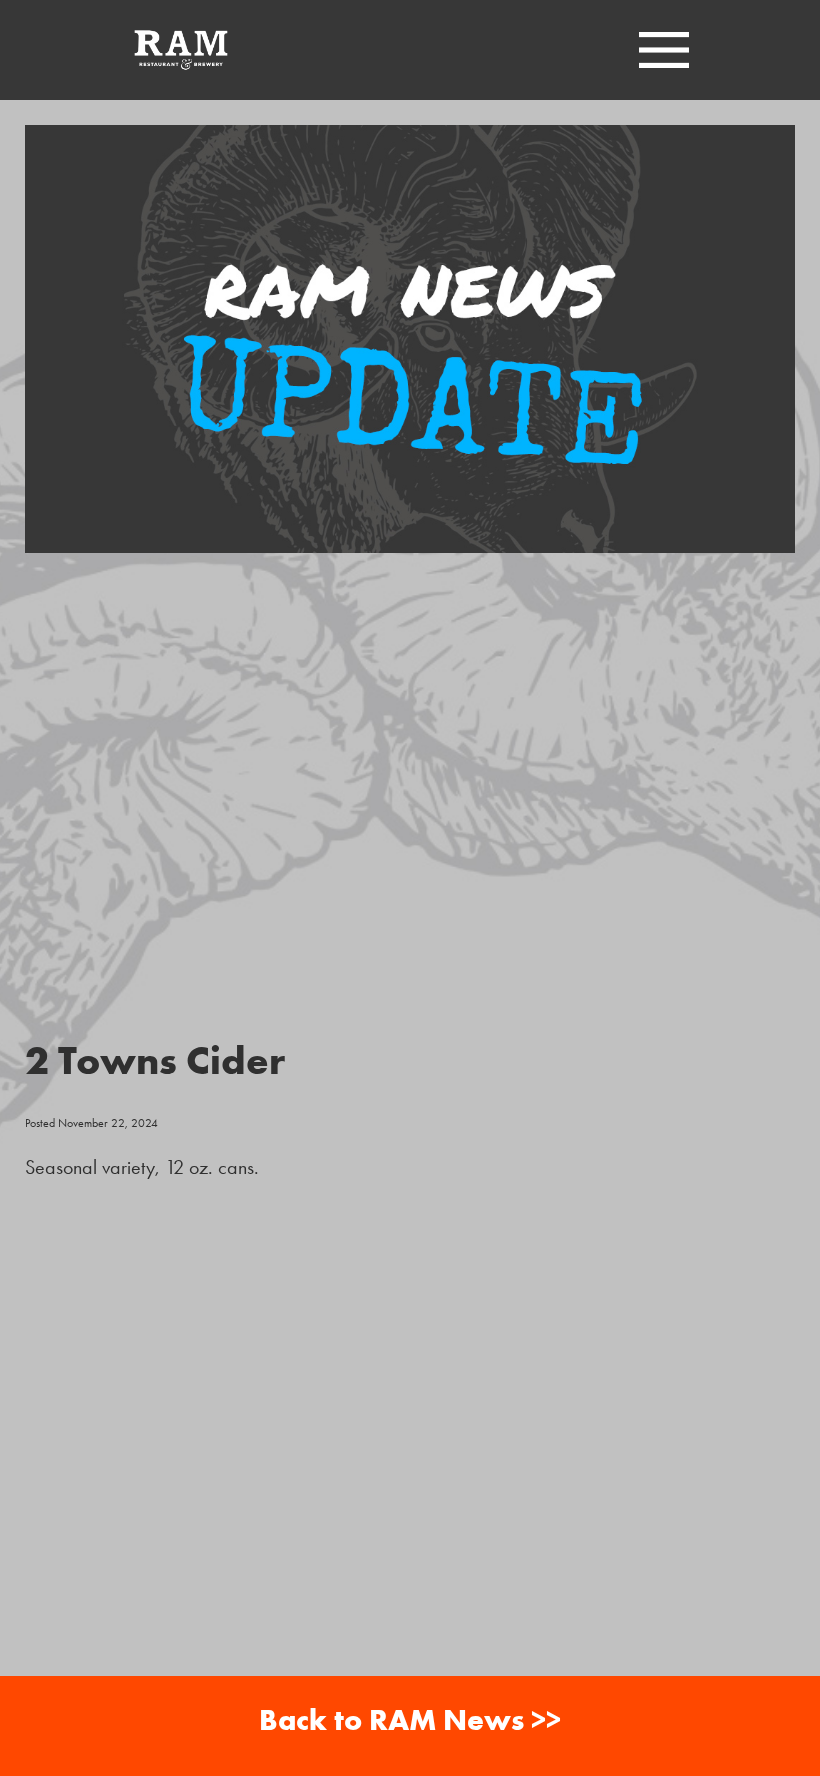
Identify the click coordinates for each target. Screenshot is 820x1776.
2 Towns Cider (155, 1059)
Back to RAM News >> (410, 1719)
